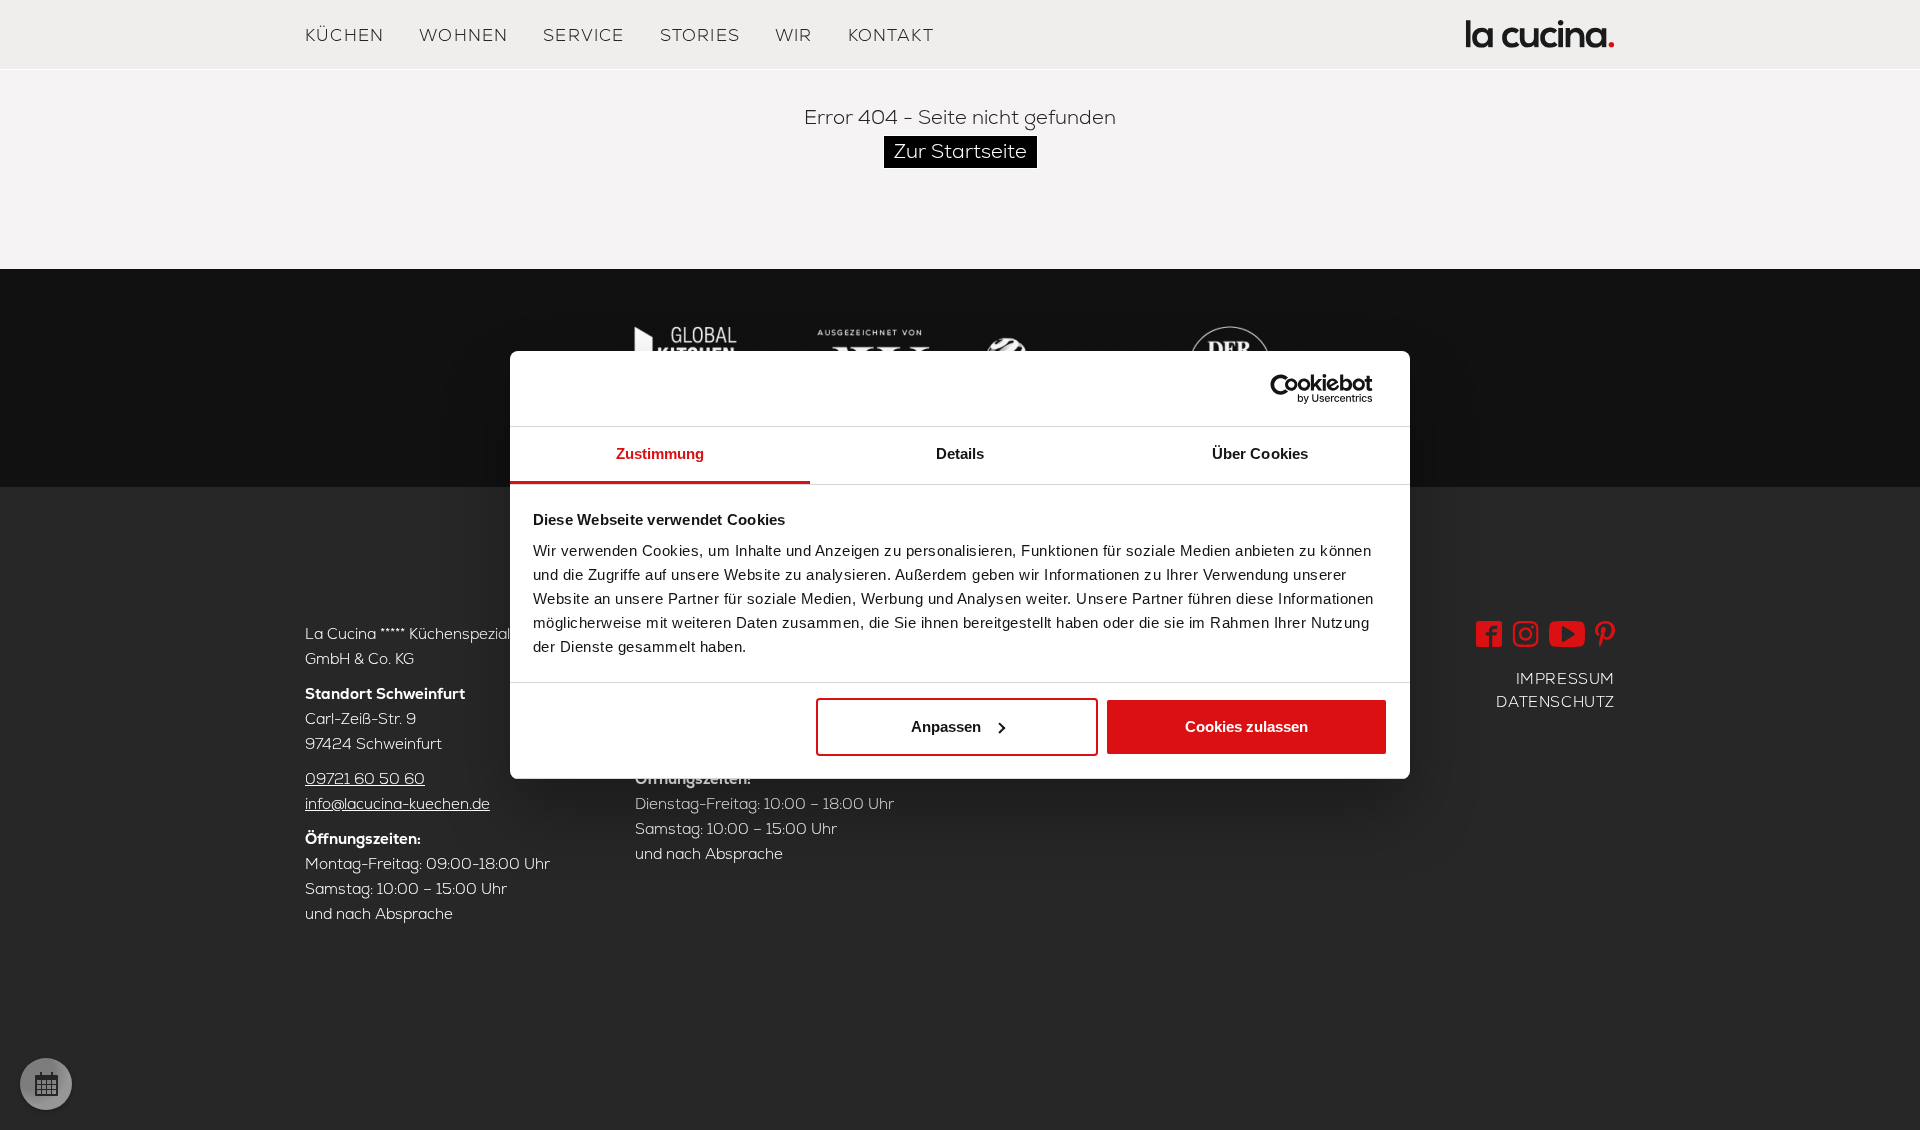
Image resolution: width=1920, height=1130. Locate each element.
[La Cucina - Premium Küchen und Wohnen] (1540, 39)
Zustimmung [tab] (660, 453)
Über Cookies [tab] (1260, 453)
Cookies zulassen (1246, 726)
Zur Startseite (960, 151)
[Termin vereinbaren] (46, 1084)
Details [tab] (960, 453)
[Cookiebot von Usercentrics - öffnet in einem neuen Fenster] (1300, 389)
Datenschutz (1555, 701)
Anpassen (946, 726)
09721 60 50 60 (365, 778)
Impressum (1565, 678)
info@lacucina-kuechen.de (397, 803)
